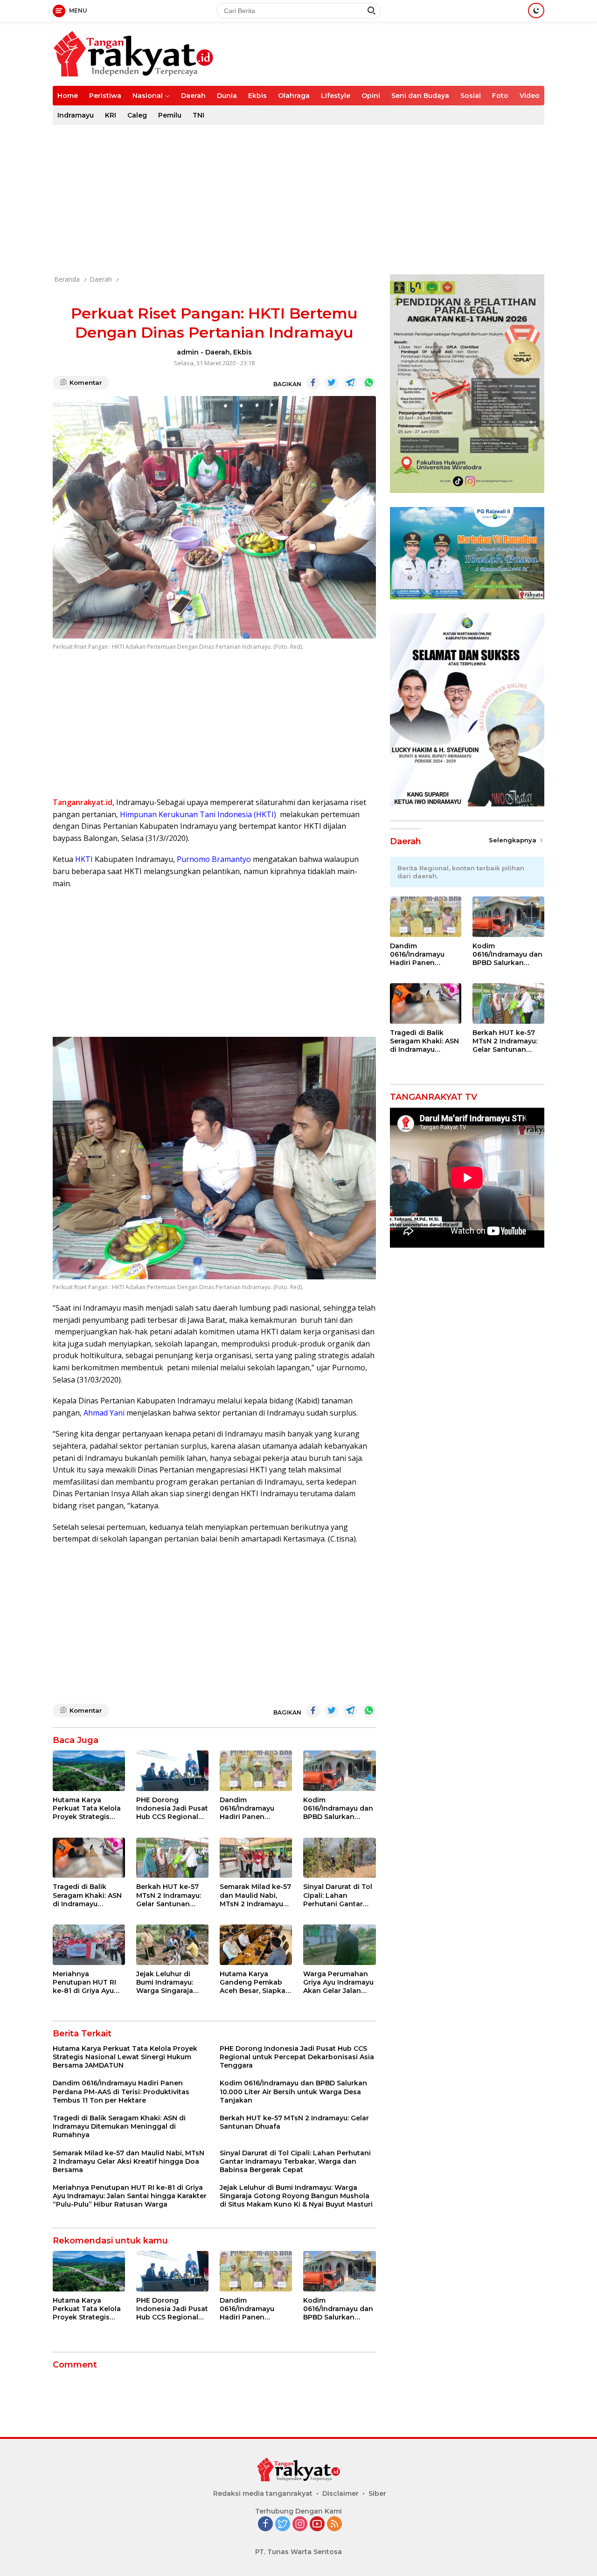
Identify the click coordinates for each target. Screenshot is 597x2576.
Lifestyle (336, 96)
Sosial (471, 96)
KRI (111, 115)
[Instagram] (300, 2524)
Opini (371, 96)
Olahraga (294, 96)
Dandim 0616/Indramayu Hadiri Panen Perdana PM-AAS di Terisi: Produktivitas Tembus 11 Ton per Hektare (254, 1809)
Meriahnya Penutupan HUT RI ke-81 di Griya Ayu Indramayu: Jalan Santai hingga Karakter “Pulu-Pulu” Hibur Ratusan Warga (88, 1982)
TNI (198, 115)
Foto (500, 96)
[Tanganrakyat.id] (133, 53)
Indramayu (76, 115)
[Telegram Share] (350, 382)
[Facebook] (265, 2524)
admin (188, 352)
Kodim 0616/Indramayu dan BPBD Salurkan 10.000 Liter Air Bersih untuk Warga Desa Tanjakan (338, 1809)
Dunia (227, 96)
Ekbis (257, 96)
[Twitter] (283, 2524)
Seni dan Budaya (420, 96)
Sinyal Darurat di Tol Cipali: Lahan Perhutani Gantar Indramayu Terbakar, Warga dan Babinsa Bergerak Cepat (339, 1895)
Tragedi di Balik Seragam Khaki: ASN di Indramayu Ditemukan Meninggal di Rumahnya (87, 1895)
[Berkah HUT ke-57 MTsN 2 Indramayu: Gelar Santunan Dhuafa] (172, 1858)
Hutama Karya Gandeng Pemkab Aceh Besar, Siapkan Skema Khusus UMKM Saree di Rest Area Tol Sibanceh (255, 1982)
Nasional (148, 96)
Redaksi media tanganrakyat (263, 2493)
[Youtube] (317, 2524)
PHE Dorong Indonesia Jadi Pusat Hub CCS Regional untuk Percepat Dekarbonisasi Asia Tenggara (172, 1809)
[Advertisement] (298, 200)
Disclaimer (340, 2493)
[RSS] (334, 2524)
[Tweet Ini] (332, 382)
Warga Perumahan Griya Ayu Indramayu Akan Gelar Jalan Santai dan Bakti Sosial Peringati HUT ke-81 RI (339, 1982)
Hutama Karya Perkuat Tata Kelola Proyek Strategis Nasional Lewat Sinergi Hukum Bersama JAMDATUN (88, 1809)
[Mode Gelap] (536, 10)
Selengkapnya (514, 840)
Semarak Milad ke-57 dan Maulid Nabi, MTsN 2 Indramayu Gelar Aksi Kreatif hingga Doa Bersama (255, 1895)
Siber (377, 2493)
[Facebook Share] (313, 382)
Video (530, 96)
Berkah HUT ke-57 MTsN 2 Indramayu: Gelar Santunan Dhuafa (169, 1895)
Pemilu (170, 115)
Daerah (193, 96)
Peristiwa (105, 96)
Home (68, 96)
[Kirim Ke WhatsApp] (369, 382)
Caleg (137, 115)
